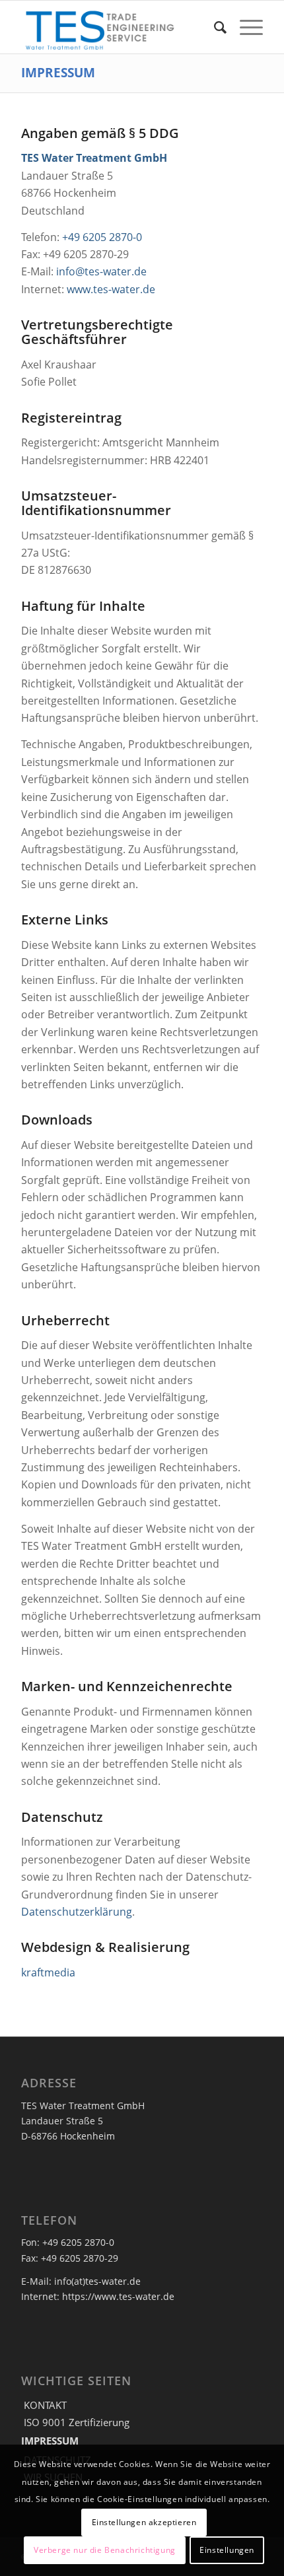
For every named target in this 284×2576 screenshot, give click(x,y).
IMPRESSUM (58, 72)
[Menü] (245, 27)
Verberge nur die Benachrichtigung (105, 2550)
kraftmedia (48, 1972)
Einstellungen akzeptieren (144, 2522)
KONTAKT (45, 2405)
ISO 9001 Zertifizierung (77, 2422)
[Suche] (214, 27)
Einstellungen (227, 2550)
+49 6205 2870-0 (102, 237)
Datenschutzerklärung (77, 1912)
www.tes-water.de (111, 289)
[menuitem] (214, 27)
